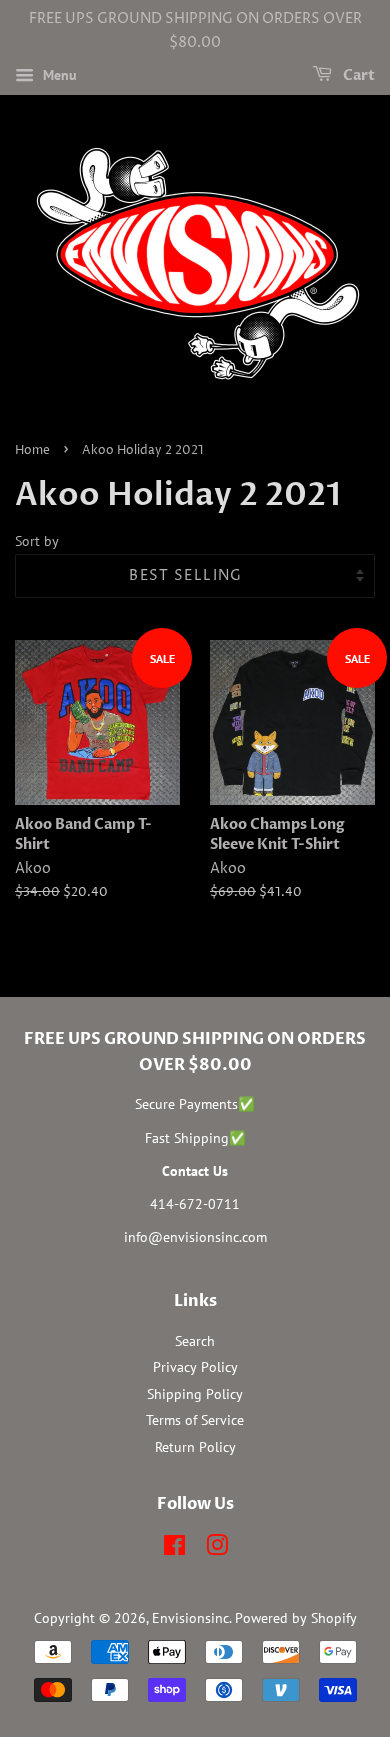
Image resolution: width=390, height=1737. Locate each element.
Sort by (37, 540)
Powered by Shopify (296, 1618)
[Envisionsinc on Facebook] (174, 1549)
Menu (58, 75)
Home (32, 450)
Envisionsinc (190, 1618)
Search (195, 1341)
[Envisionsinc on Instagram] (217, 1549)
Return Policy (195, 1447)
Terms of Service (195, 1420)
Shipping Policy (195, 1394)
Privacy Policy (195, 1367)
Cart (357, 75)
